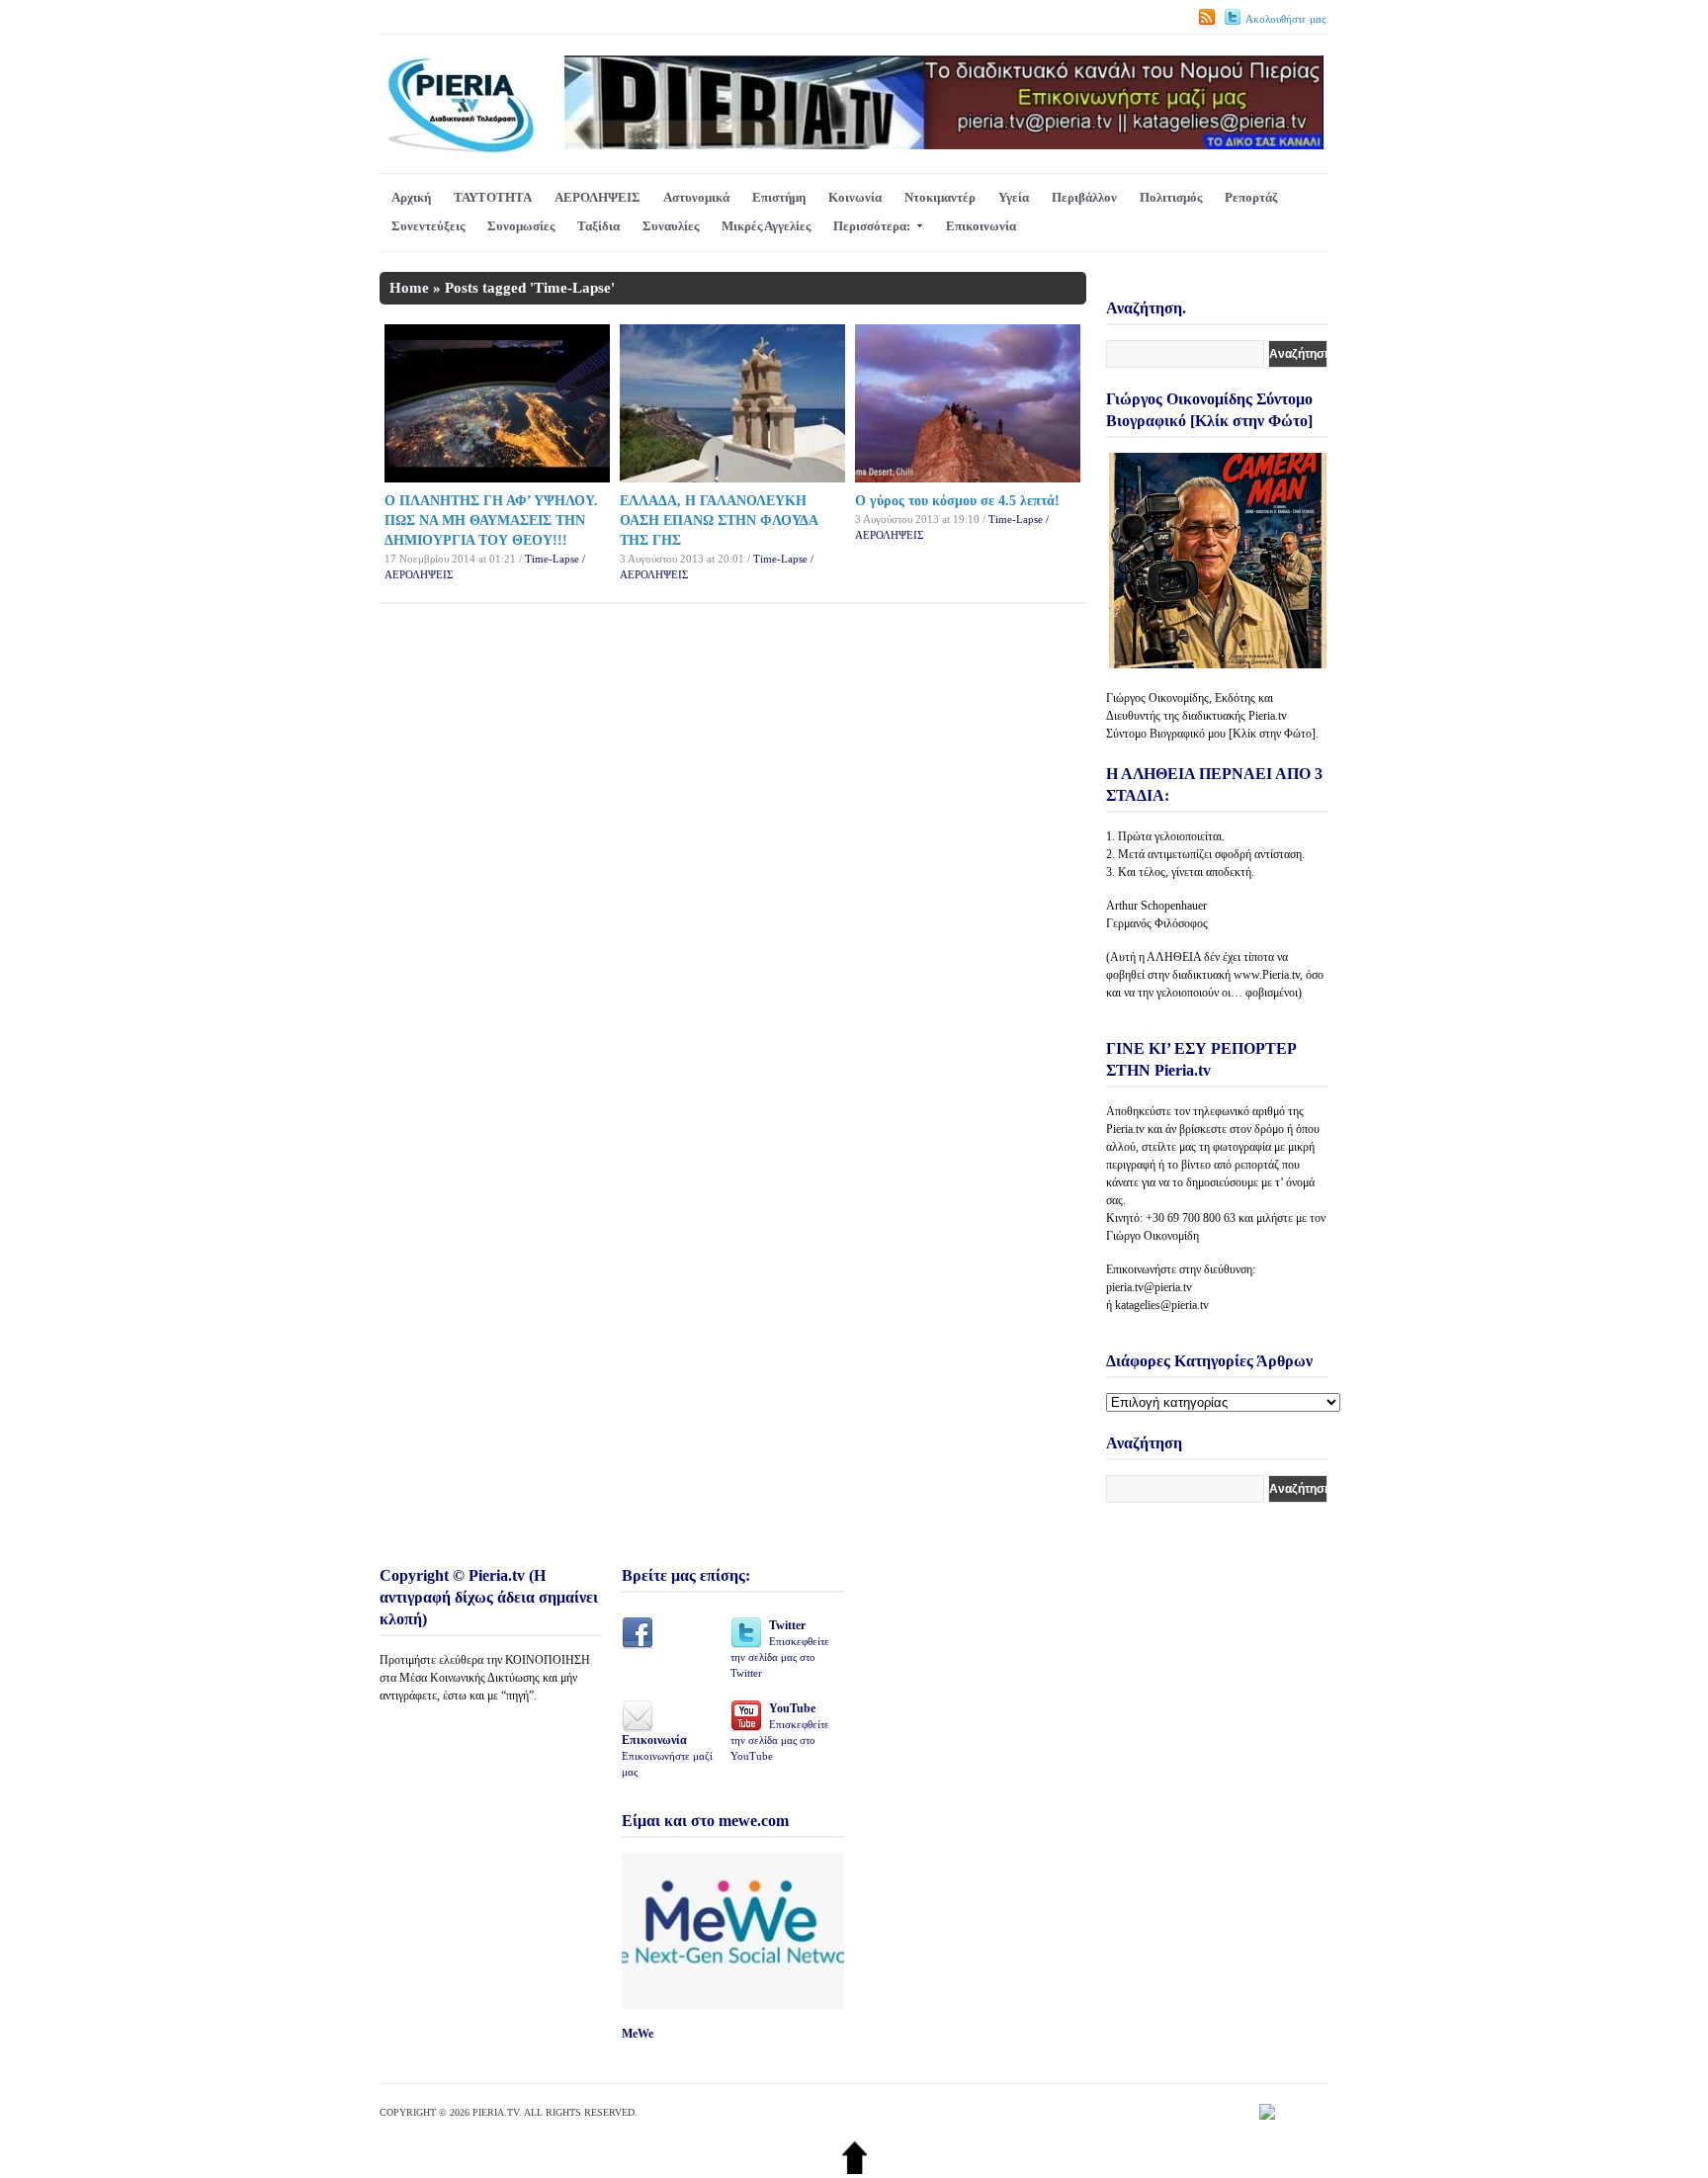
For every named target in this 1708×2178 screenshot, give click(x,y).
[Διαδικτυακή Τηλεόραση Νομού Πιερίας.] (460, 150)
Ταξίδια (598, 226)
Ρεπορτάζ (1251, 197)
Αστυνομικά (696, 197)
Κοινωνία (855, 197)
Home (409, 288)
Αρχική (411, 197)
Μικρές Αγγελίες (766, 226)
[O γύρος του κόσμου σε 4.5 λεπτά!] (968, 478)
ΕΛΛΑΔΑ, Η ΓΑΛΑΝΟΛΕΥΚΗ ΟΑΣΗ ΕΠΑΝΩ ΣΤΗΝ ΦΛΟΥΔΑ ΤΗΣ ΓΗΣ (719, 521)
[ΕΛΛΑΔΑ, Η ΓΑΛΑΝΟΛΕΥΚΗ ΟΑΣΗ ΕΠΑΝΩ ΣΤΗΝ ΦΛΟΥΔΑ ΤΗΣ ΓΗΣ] (732, 478)
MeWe (638, 2034)
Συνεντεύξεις (428, 226)
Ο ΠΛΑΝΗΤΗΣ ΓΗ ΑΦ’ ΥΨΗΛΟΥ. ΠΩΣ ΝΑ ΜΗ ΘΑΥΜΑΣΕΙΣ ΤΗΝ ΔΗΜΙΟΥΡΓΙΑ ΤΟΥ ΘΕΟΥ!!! (491, 521)
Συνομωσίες (521, 226)
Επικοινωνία (981, 226)
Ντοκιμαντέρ (940, 197)
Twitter (780, 1649)
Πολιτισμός (1171, 197)
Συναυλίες (671, 226)
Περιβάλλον (1084, 197)
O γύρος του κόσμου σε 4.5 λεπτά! (957, 501)
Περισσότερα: (872, 226)
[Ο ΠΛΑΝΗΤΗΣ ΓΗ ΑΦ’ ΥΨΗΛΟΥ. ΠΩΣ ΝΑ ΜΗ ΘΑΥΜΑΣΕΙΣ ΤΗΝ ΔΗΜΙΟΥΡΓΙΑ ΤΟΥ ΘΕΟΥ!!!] (497, 478)
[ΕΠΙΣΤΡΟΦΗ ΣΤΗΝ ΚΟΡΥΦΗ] (854, 2170)
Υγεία (1014, 197)
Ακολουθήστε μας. (1287, 19)
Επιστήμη (779, 197)
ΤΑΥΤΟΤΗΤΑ (493, 197)
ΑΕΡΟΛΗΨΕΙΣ (598, 197)
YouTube (780, 1732)
